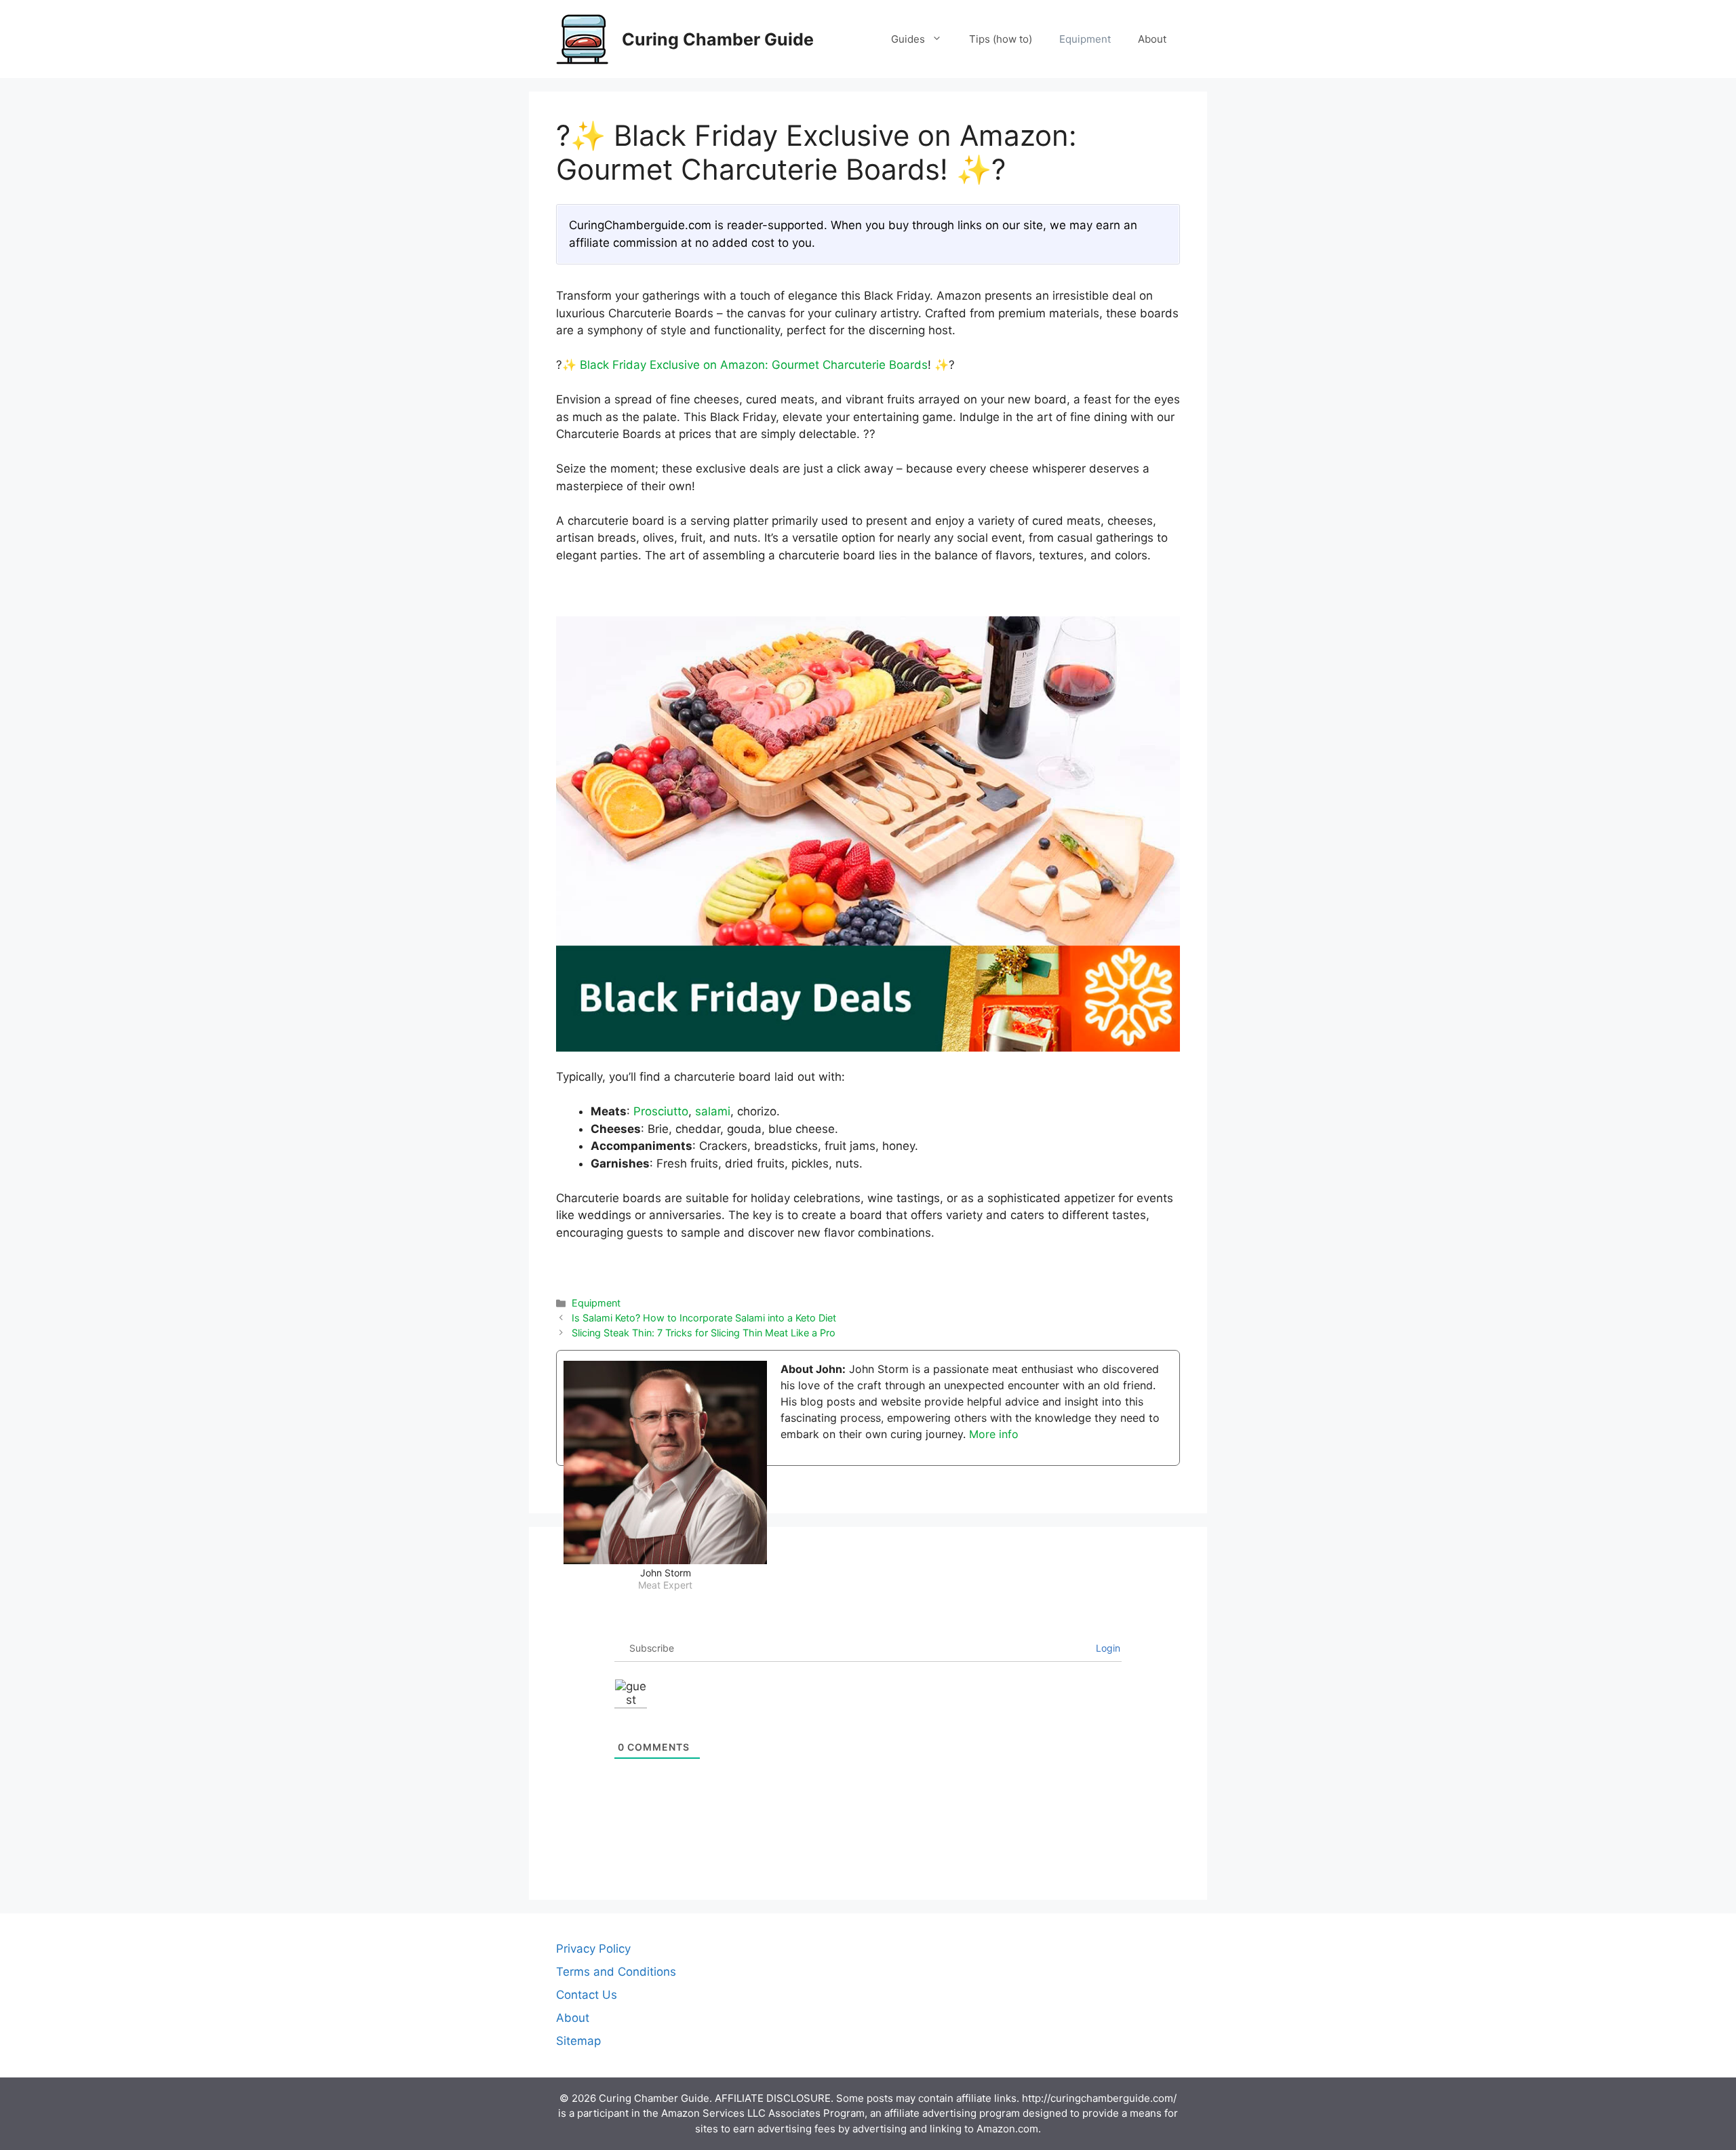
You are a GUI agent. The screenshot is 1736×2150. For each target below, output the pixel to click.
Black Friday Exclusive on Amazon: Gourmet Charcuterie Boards (754, 365)
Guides (908, 39)
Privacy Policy (593, 1949)
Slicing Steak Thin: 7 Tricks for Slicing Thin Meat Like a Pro (704, 1333)
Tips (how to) (1001, 39)
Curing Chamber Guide (718, 39)
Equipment (1085, 39)
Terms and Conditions (616, 1972)
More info (994, 1434)
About (1152, 39)
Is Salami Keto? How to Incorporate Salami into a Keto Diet (704, 1318)
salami (713, 1111)
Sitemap (578, 2041)
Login (1107, 1648)
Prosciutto (661, 1111)
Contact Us (587, 1995)
